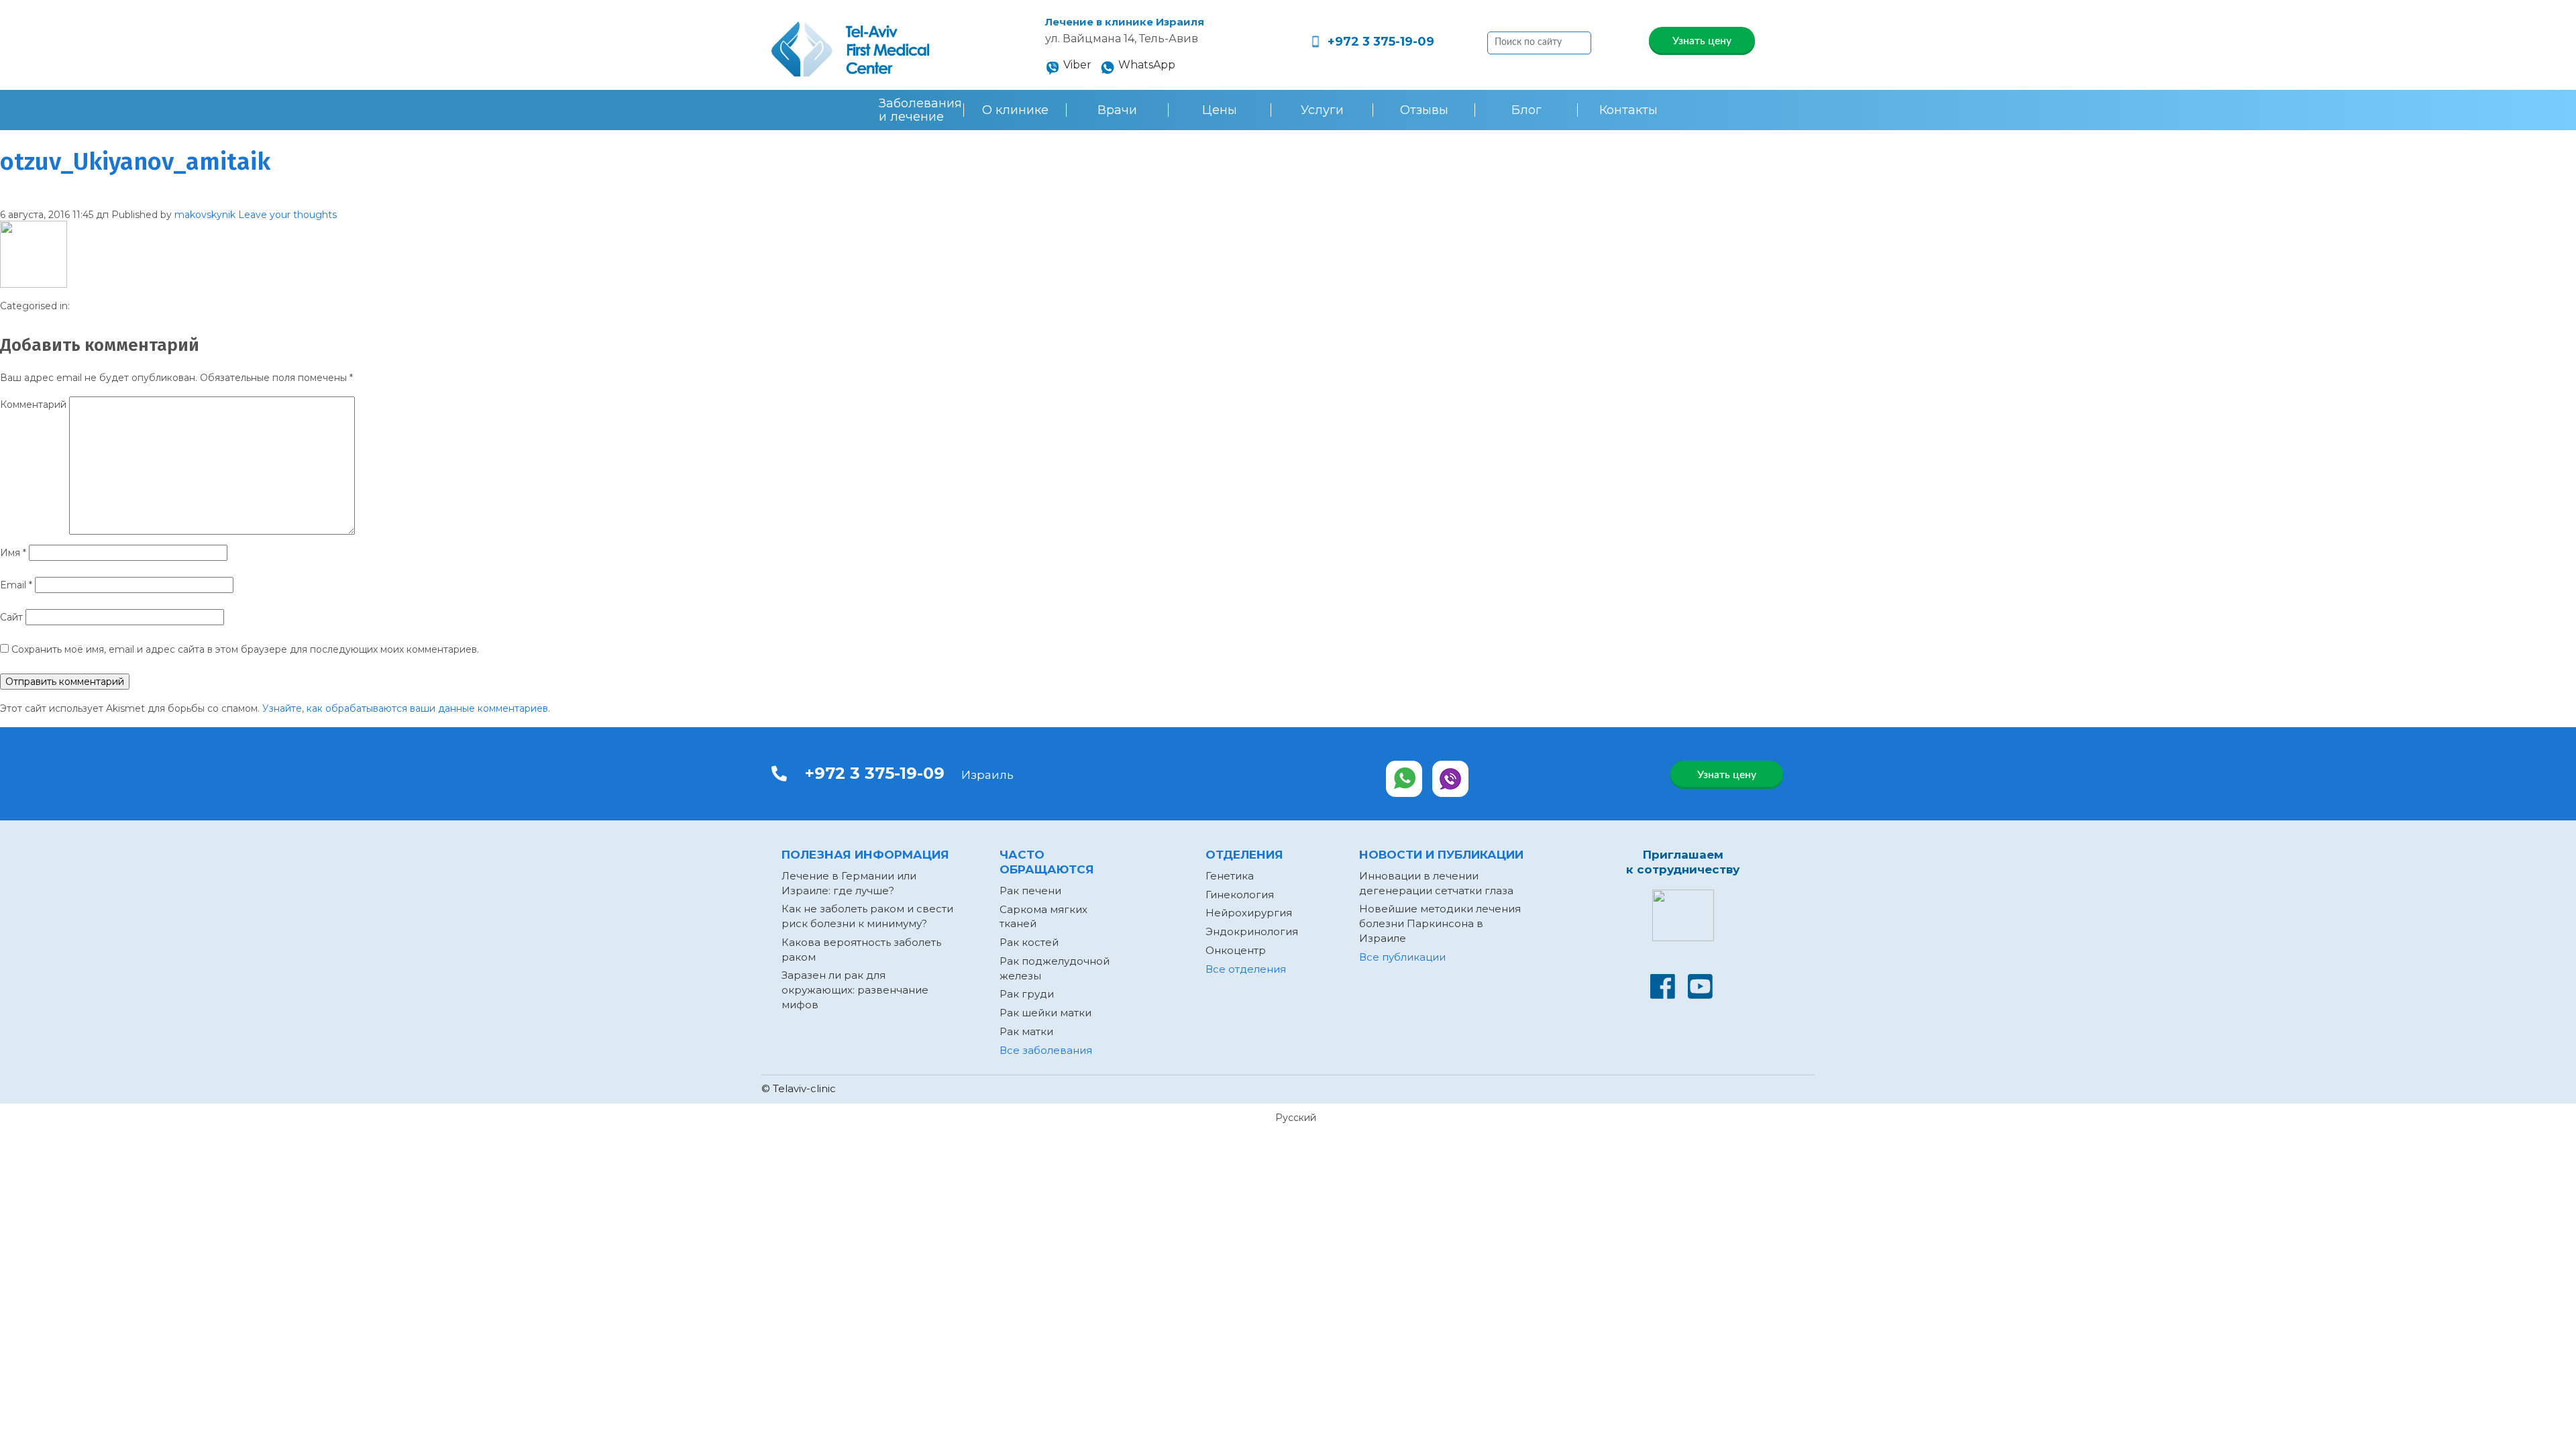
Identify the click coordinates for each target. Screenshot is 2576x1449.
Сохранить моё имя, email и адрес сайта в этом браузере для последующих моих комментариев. (245, 649)
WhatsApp (1147, 65)
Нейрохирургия (1249, 913)
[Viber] (1451, 779)
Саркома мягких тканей (1043, 917)
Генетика (1230, 876)
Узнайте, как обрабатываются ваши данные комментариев (405, 708)
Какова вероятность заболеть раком (861, 950)
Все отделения (1246, 969)
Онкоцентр (1236, 950)
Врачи (1117, 110)
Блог (1526, 110)
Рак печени (1030, 891)
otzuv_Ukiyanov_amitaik (135, 162)
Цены (1220, 110)
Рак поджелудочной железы (1055, 968)
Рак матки (1026, 1031)
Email (16, 585)
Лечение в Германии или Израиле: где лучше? (849, 883)
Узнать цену (1702, 41)
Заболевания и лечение (920, 110)
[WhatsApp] (1404, 779)
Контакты (1628, 110)
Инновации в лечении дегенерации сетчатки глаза (1436, 883)
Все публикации (1402, 957)
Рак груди (1027, 994)
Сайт (11, 617)
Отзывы (1424, 110)
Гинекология (1240, 895)
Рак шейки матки (1045, 1013)
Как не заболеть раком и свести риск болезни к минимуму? (867, 916)
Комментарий (33, 405)
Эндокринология (1252, 931)
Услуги (1322, 110)
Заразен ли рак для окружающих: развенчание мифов (855, 990)
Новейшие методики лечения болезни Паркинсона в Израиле (1440, 923)
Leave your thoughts (287, 215)
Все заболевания (1046, 1050)
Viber (1077, 65)
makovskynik (205, 215)
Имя (13, 553)
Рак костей (1029, 942)
